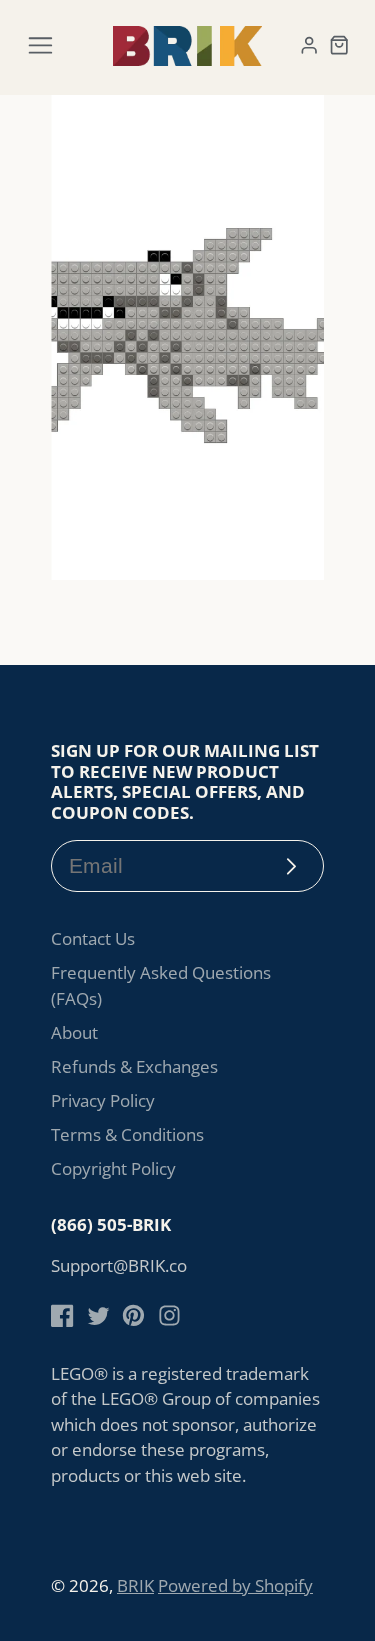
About (74, 1032)
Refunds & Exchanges (134, 1066)
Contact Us (93, 938)
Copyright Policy (113, 1168)
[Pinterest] (133, 1315)
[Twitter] (98, 1315)
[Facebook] (62, 1315)
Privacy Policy (103, 1100)
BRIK (135, 1585)
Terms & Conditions (127, 1134)
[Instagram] (169, 1315)
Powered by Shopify (235, 1585)
